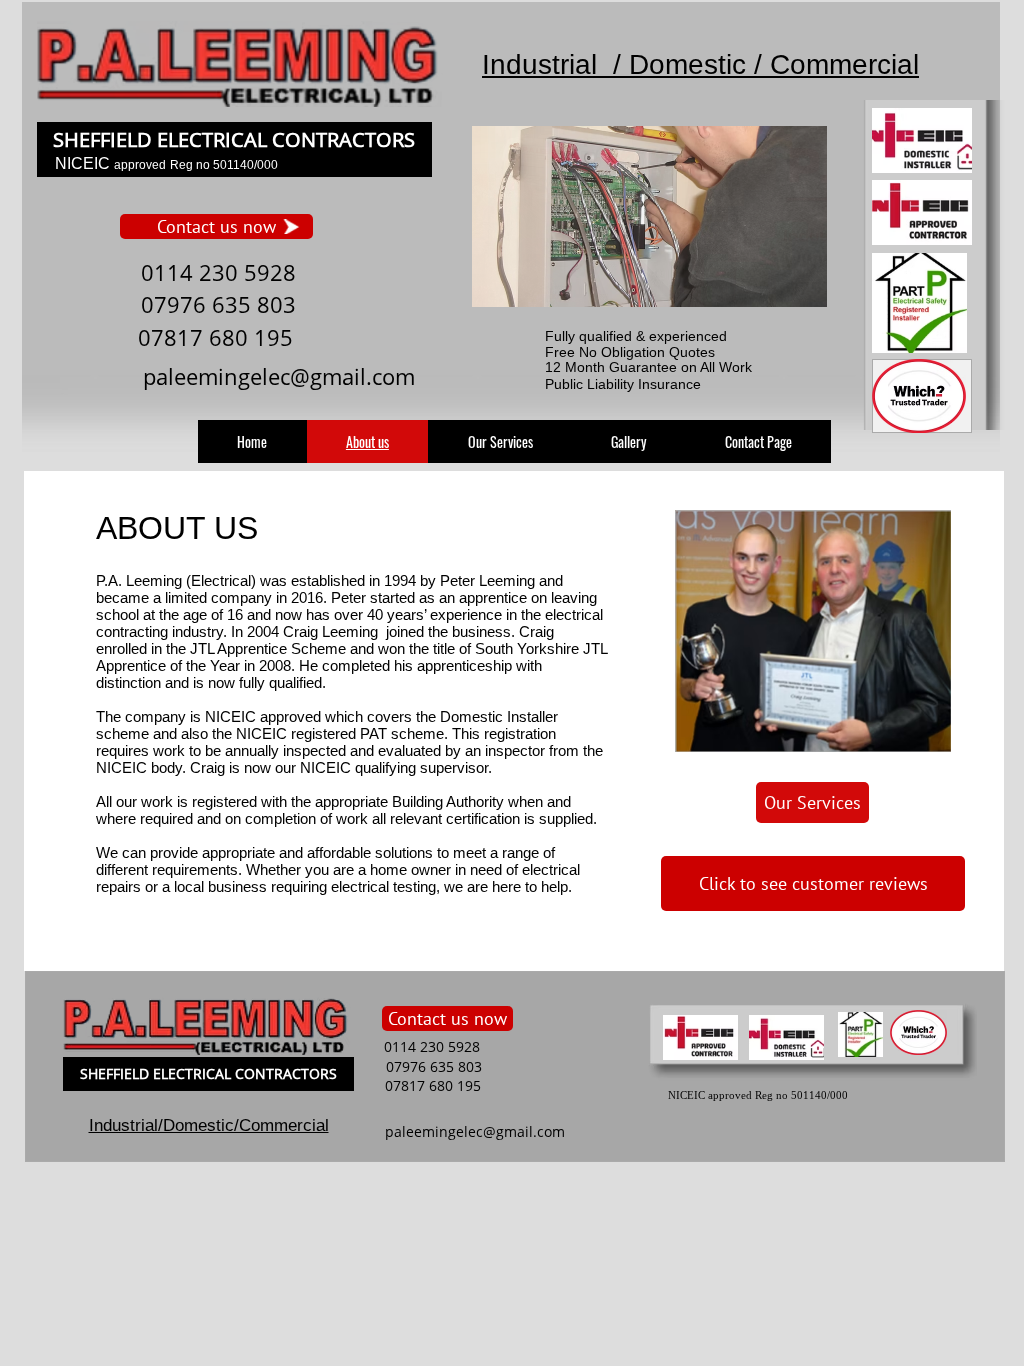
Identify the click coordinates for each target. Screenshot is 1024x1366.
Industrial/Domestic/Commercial (209, 1125)
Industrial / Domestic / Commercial (700, 64)
